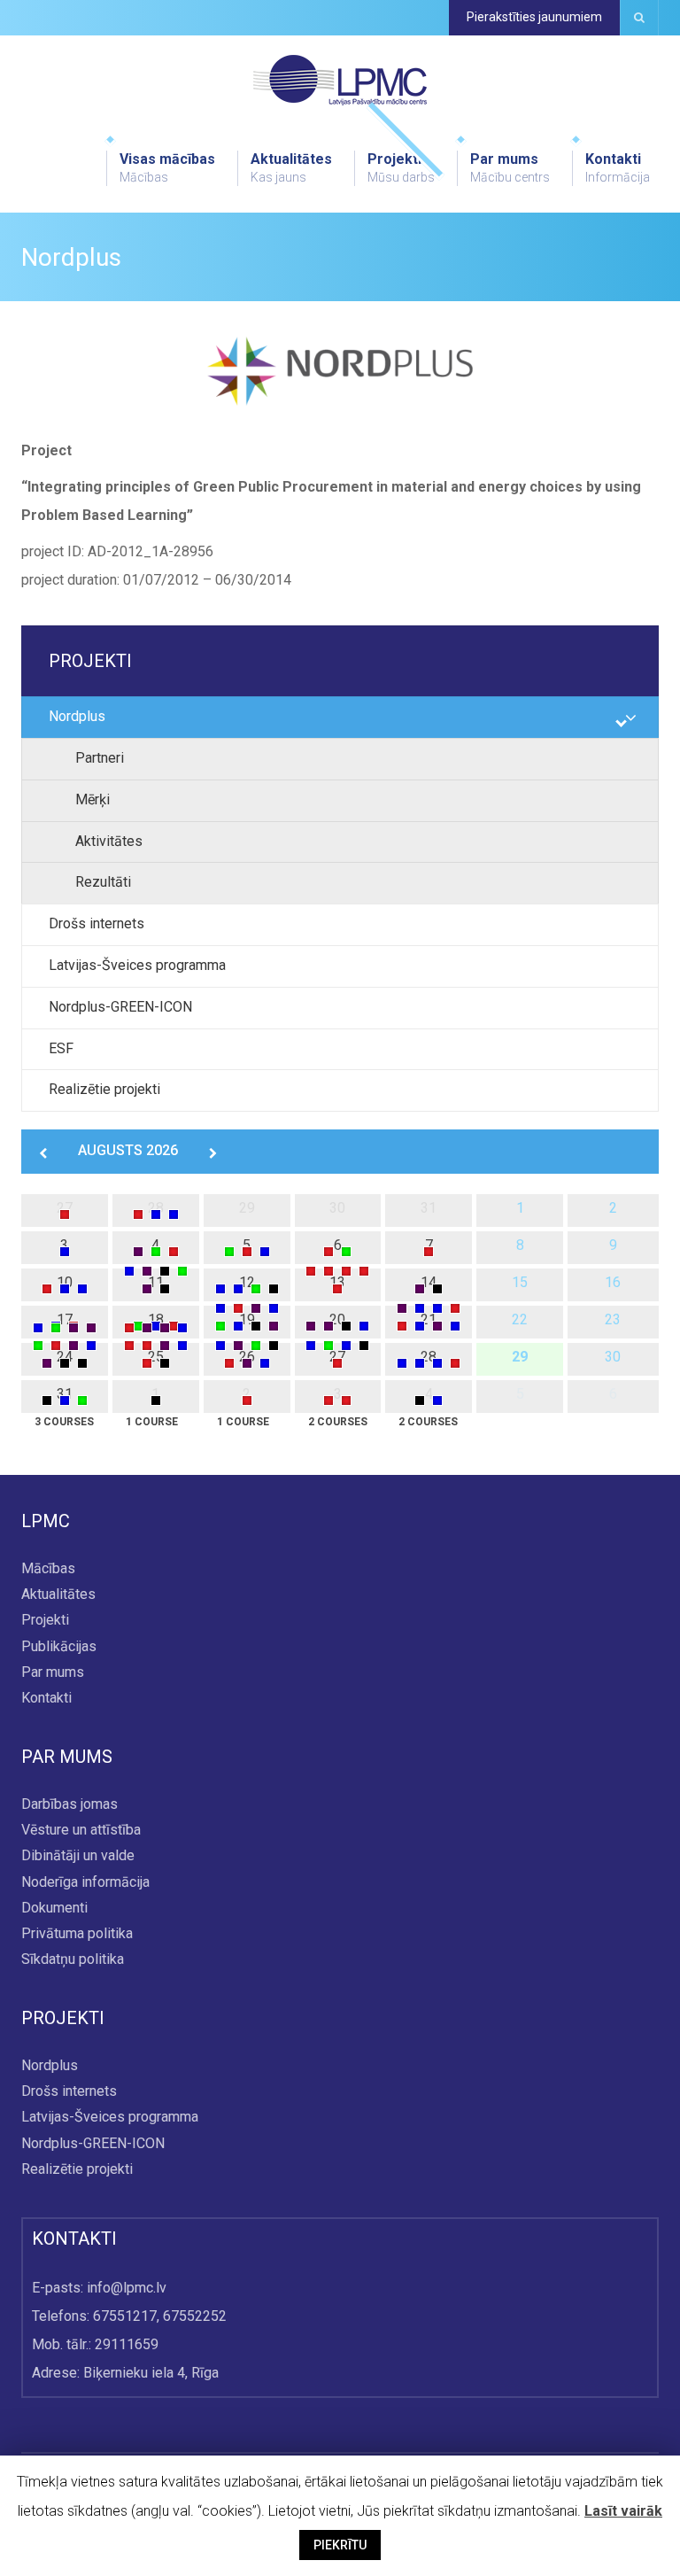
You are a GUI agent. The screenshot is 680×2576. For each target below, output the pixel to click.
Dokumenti (54, 1908)
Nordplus (77, 716)
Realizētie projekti (104, 1089)
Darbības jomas (70, 1804)
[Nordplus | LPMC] (340, 79)
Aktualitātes (291, 167)
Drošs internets (97, 923)
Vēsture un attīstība (81, 1831)
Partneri (100, 758)
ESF (61, 1048)
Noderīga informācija (85, 1882)
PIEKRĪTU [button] (340, 2545)
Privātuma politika (77, 1933)
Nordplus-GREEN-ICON (120, 1007)
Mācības (48, 1568)
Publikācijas (59, 1646)
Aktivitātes (109, 841)
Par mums (510, 167)
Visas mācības (167, 167)
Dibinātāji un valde (78, 1856)
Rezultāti (103, 882)
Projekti (401, 167)
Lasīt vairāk (623, 2511)
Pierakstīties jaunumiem (534, 17)
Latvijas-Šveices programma (137, 965)
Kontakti (618, 167)
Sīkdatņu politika (73, 1959)
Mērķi (93, 799)
